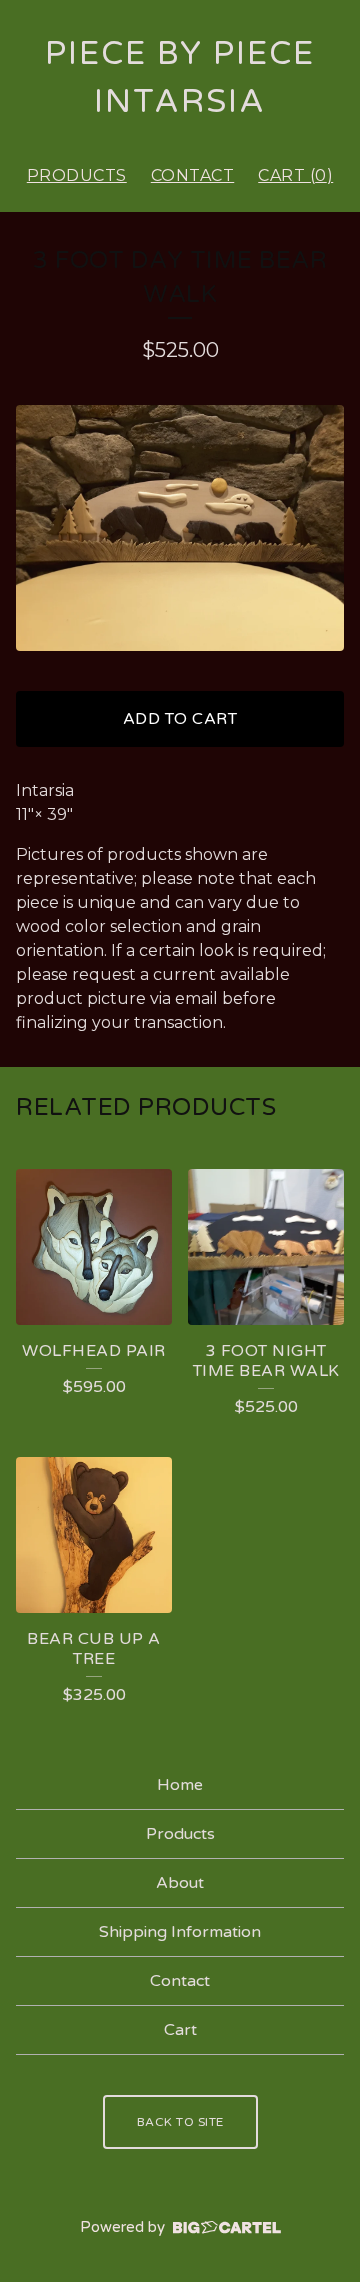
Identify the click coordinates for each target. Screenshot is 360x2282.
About (180, 1883)
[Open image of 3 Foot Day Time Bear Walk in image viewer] (180, 528)
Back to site (180, 2122)
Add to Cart (180, 719)
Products (77, 175)
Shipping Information (180, 1932)
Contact (193, 175)
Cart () (295, 175)
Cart (180, 2030)
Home (180, 1785)
